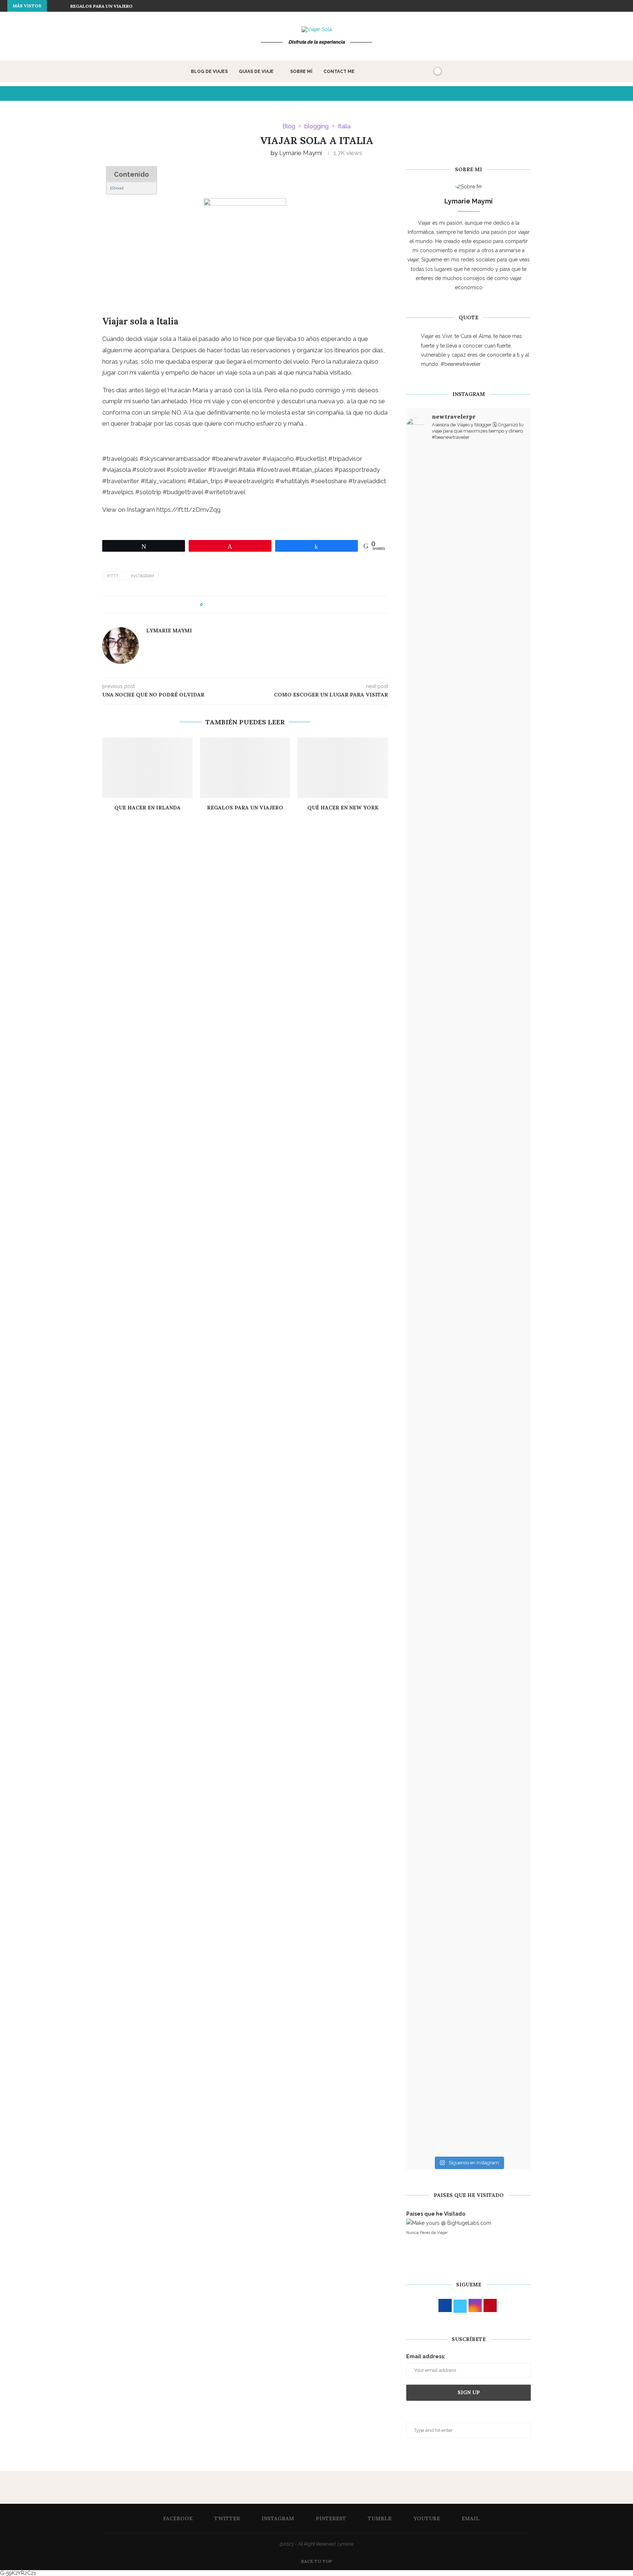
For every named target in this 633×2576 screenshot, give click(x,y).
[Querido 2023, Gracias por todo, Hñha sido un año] (469, 967)
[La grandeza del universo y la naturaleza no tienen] (427, 1365)
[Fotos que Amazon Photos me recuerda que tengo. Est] (510, 523)
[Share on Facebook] (215, 605)
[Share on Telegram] (271, 605)
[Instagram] (590, 6)
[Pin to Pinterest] (229, 605)
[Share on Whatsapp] (264, 605)
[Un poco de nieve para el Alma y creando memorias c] (510, 1282)
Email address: (426, 2356)
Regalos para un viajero (101, 6)
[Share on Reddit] (250, 605)
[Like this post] (207, 605)
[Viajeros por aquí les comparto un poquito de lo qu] (427, 1698)
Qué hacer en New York (343, 808)
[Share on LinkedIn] (236, 605)
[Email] (624, 6)
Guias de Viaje (256, 71)
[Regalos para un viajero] (245, 768)
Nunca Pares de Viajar (427, 2233)
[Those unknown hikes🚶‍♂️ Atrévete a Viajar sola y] (510, 1666)
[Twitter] (582, 6)
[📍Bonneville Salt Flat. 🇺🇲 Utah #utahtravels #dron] (510, 759)
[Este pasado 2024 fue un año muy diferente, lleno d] (469, 588)
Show (117, 188)
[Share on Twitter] (222, 605)
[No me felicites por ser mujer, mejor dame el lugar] (427, 764)
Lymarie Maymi (301, 153)
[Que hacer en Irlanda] (147, 768)
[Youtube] (615, 6)
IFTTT (113, 576)
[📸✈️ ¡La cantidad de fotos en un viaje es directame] (469, 1393)
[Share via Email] (285, 605)
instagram (142, 576)
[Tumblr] (607, 6)
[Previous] (54, 6)
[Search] (425, 71)
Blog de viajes (209, 71)
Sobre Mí (301, 71)
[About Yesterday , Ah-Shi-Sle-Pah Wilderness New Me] (427, 542)
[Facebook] (573, 6)
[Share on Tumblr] (243, 605)
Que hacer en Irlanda (147, 808)
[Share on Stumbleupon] (257, 605)
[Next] (63, 6)
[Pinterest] (599, 6)
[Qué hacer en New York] (343, 768)
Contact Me (339, 71)
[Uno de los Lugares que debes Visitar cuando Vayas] (469, 1864)
